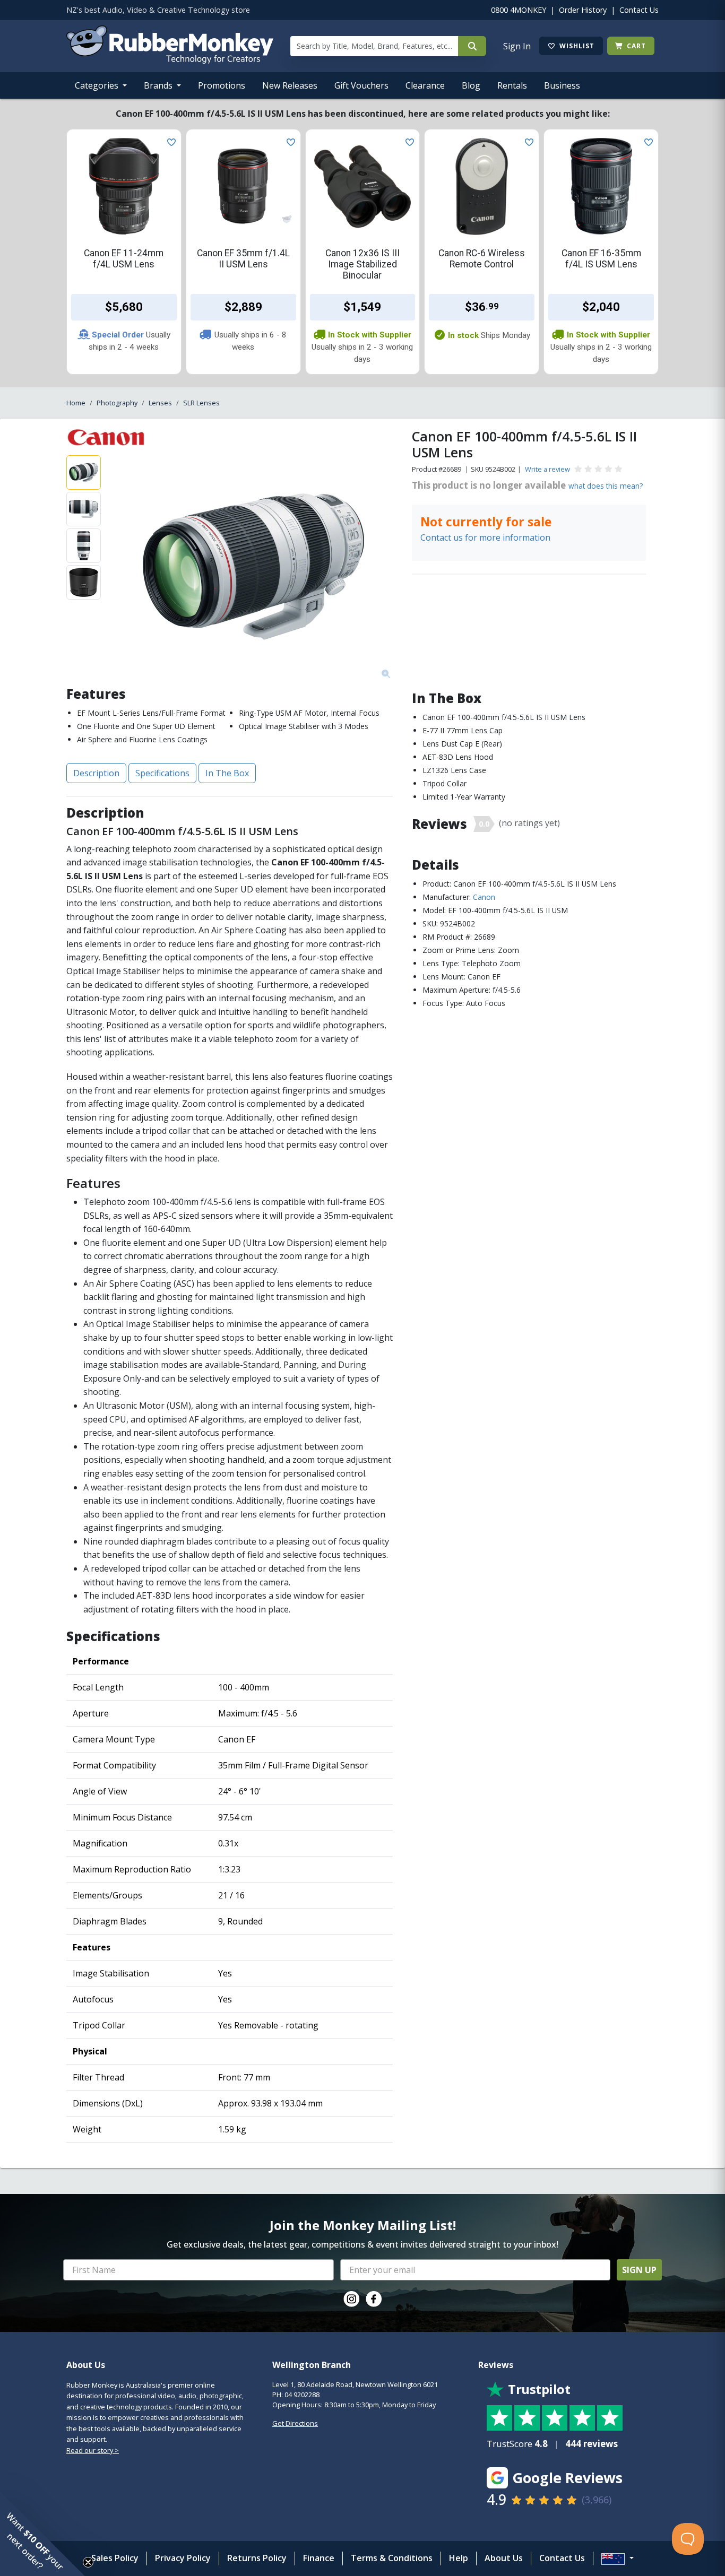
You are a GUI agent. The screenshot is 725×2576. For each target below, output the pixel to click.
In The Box (227, 773)
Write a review (547, 469)
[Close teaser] (88, 2562)
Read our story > (93, 2450)
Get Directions (295, 2423)
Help (459, 2558)
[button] (42, 2534)
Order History (583, 10)
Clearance (425, 85)
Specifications (162, 773)
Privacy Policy (183, 2558)
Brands (159, 85)
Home (76, 403)
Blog (471, 85)
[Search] (472, 46)
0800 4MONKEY (519, 10)
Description (96, 773)
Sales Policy (115, 2558)
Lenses (160, 403)
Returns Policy (257, 2558)
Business (562, 85)
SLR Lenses (201, 403)
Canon (484, 897)
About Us (504, 2558)
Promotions (222, 85)
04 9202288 (302, 2395)
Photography (117, 403)
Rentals (512, 85)
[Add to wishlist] (169, 141)
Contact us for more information (485, 537)
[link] (351, 2299)
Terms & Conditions (392, 2558)
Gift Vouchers (361, 85)
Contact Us (639, 10)
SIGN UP (639, 2270)
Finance (319, 2558)
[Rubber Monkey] (170, 60)
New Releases (290, 85)
